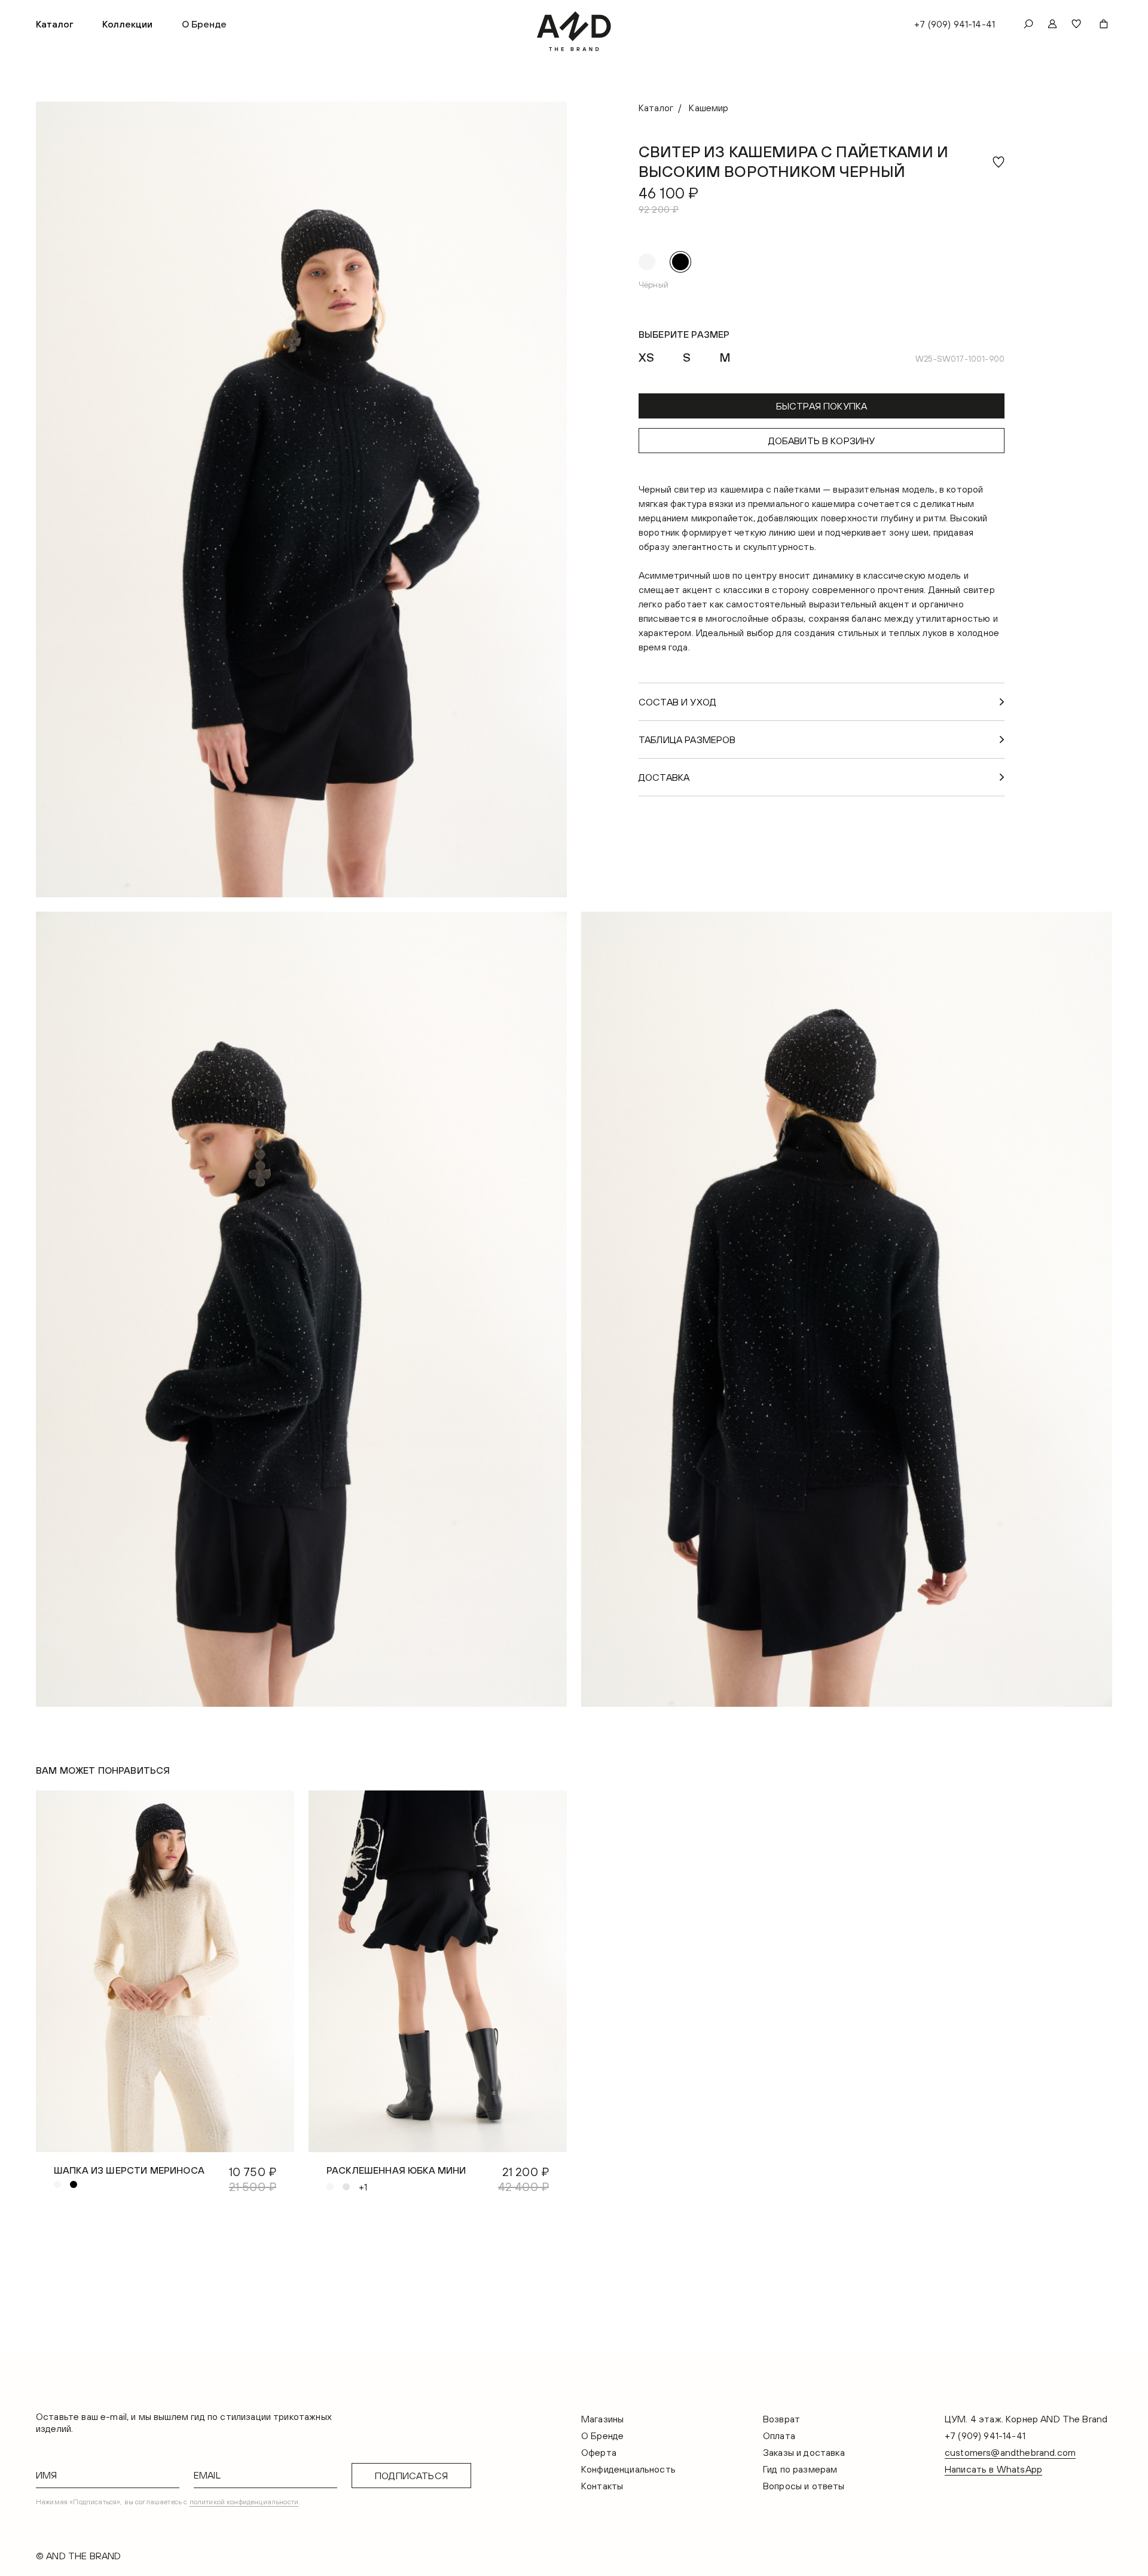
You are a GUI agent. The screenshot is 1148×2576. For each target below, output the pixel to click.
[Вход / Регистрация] (1052, 24)
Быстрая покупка (822, 406)
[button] (55, 24)
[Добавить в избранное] (999, 162)
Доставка (664, 777)
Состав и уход (677, 702)
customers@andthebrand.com (1010, 2452)
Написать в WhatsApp (993, 2469)
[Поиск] (1028, 24)
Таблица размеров (687, 740)
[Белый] (647, 262)
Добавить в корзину (822, 441)
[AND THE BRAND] (574, 31)
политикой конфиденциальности (244, 2502)
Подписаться (411, 2476)
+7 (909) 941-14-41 (955, 24)
